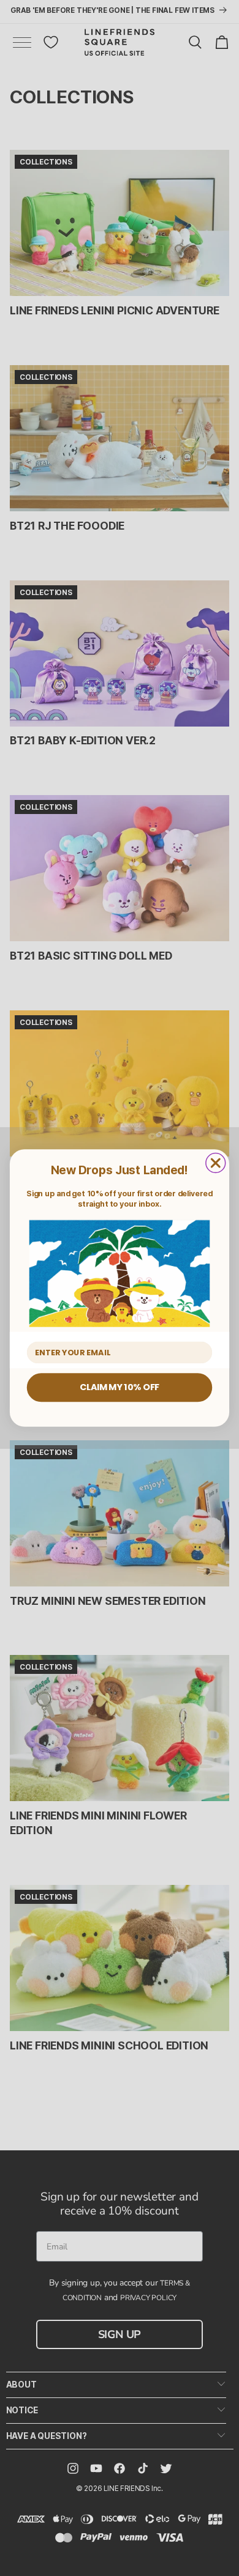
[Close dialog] (216, 1163)
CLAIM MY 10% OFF (120, 1387)
